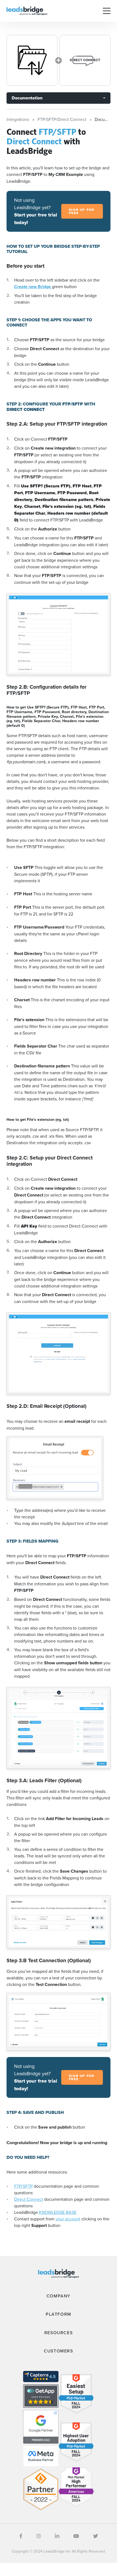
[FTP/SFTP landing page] (32, 60)
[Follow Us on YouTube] (76, 2536)
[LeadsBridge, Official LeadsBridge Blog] (27, 10)
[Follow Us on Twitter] (96, 2536)
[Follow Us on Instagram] (39, 2536)
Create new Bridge (33, 287)
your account (68, 2219)
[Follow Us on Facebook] (21, 2536)
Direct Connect (29, 2199)
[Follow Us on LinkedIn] (57, 2536)
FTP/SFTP (23, 2186)
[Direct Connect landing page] (85, 60)
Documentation (27, 98)
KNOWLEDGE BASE (58, 2212)
